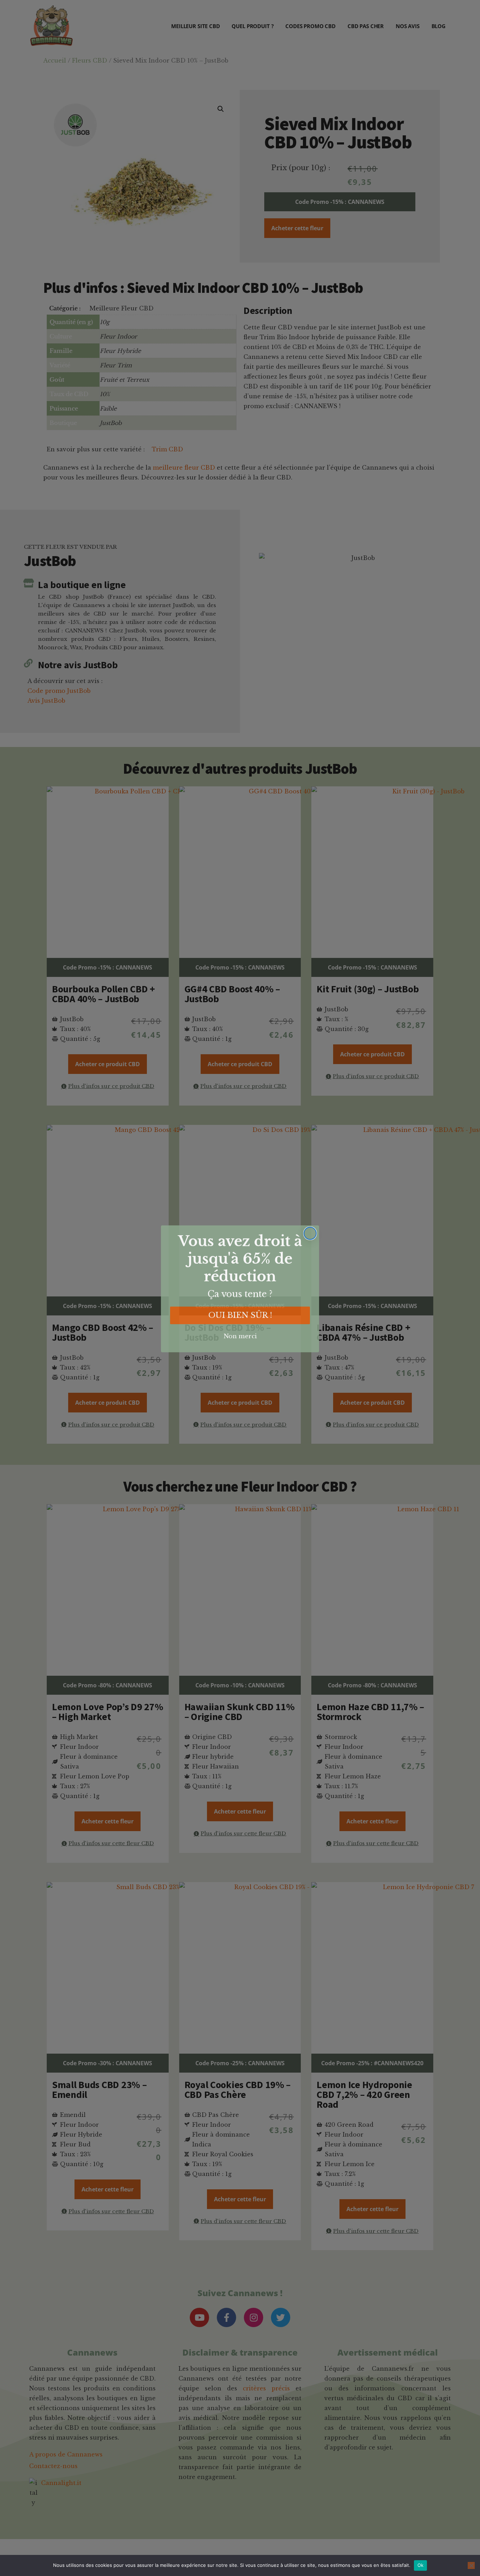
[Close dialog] (310, 1233)
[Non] (471, 2565)
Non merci (240, 1336)
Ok (421, 2565)
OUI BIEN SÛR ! (240, 1315)
